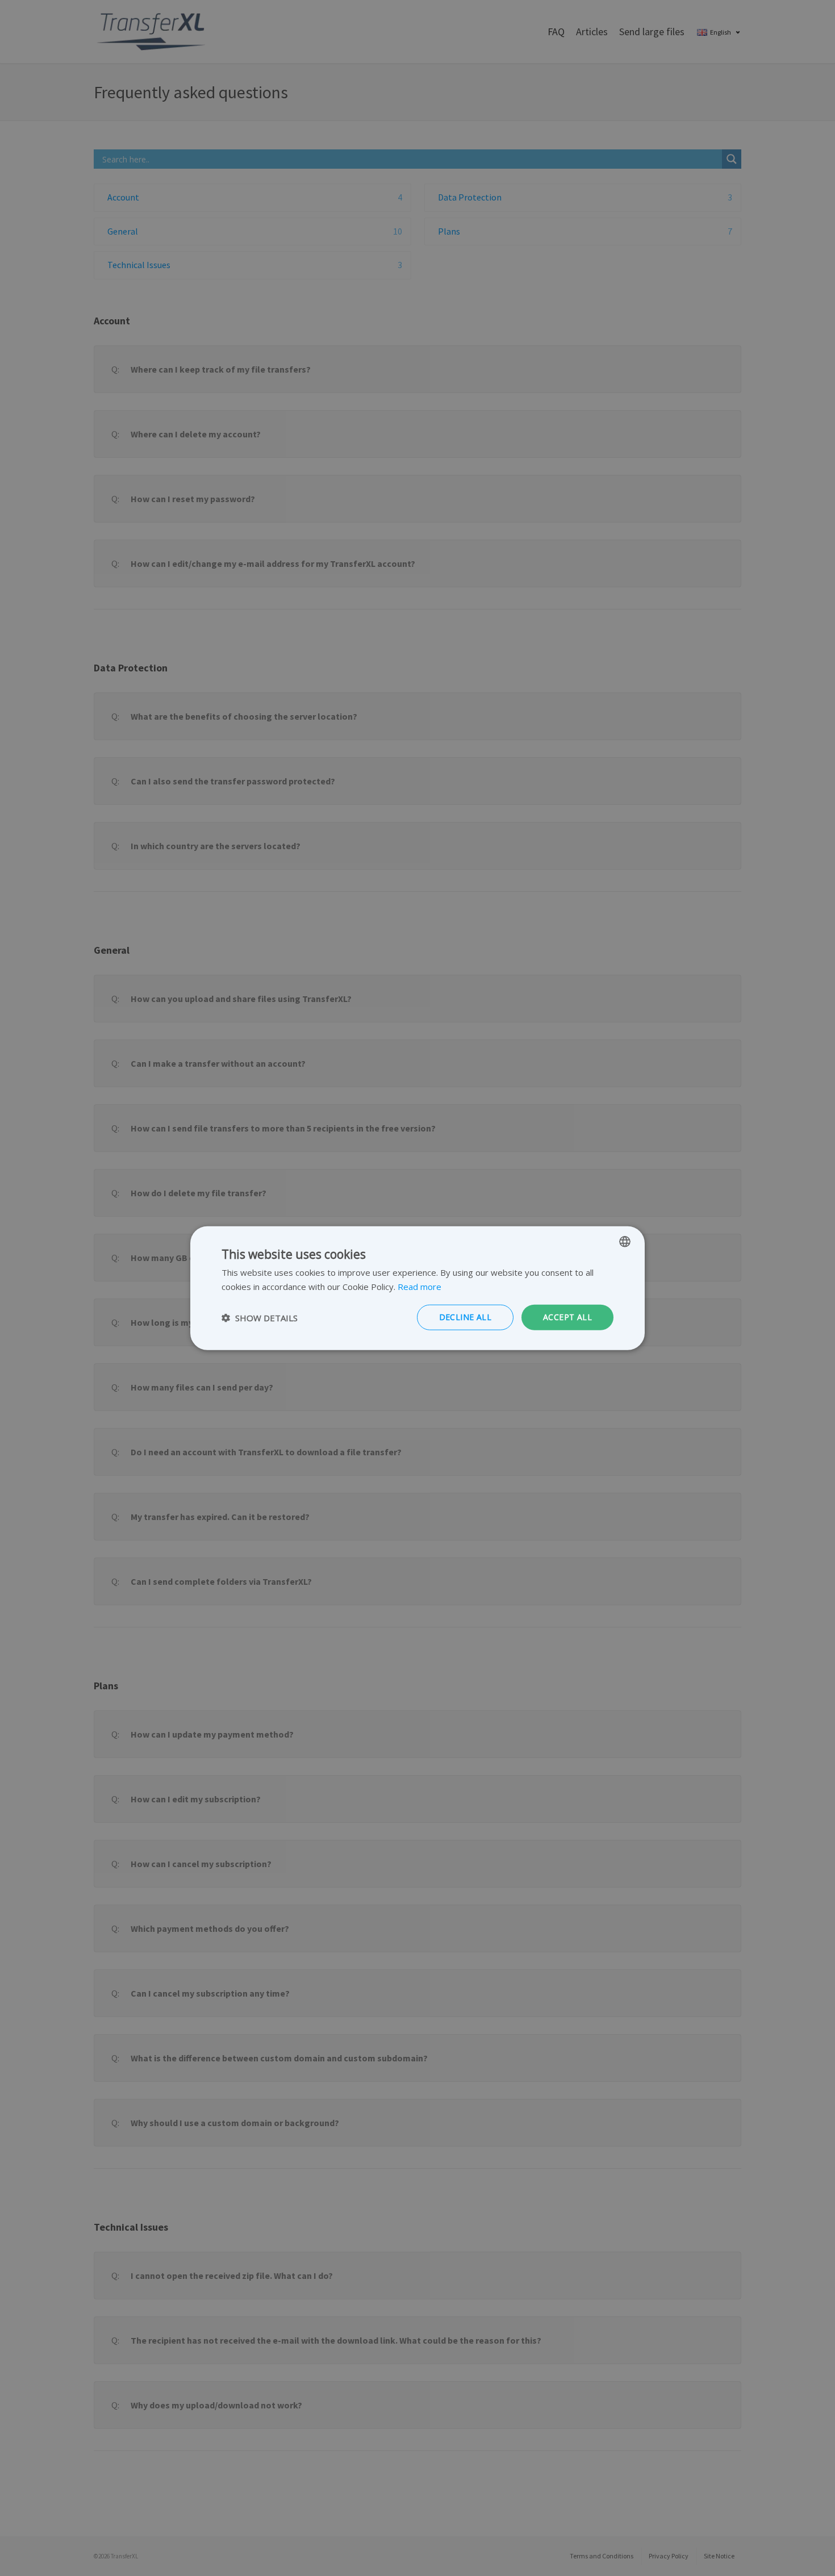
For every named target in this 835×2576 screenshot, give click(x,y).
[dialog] (417, 1288)
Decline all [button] (465, 1317)
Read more (419, 1286)
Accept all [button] (567, 1317)
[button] (260, 1317)
